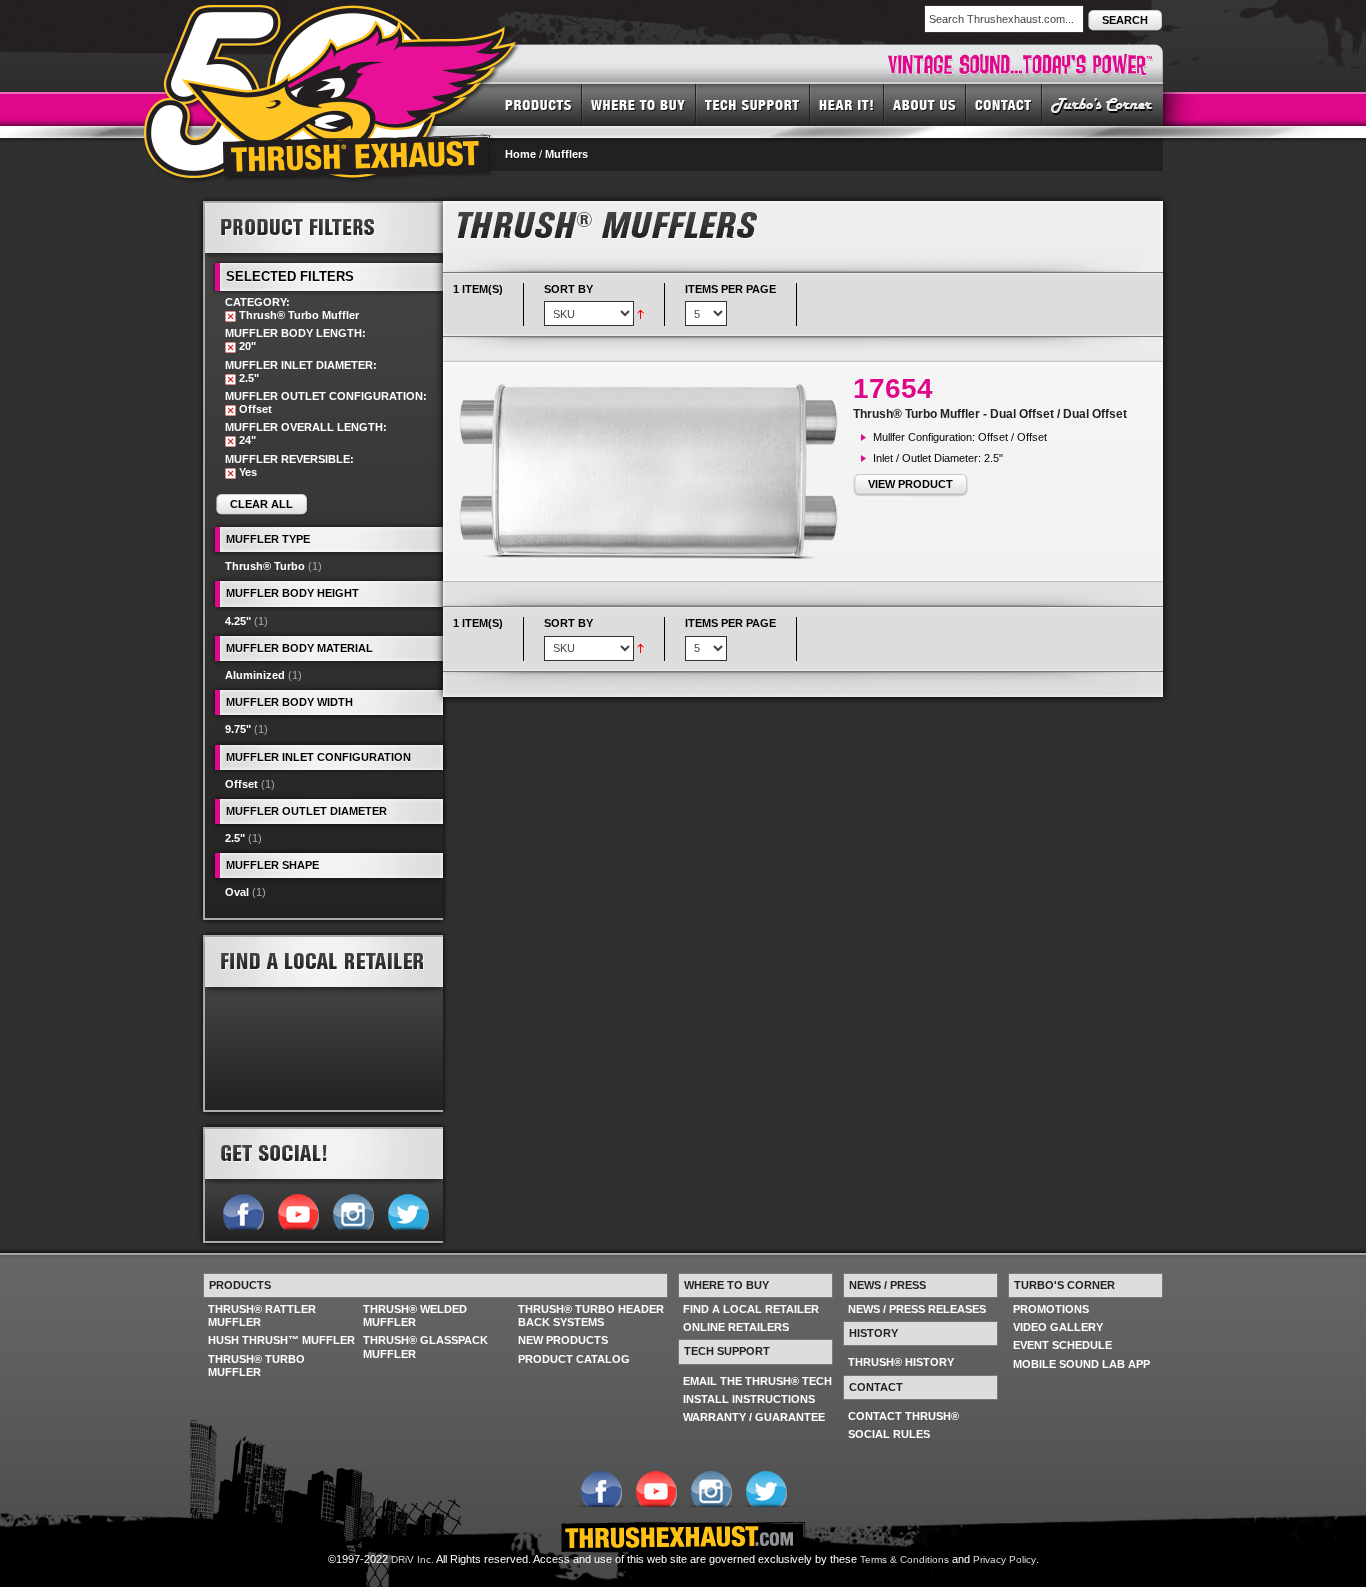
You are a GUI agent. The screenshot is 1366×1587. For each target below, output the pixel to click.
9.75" (238, 729)
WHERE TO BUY (639, 104)
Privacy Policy (1004, 1559)
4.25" (238, 621)
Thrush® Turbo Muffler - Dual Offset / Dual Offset (990, 414)
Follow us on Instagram (352, 1210)
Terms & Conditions (904, 1559)
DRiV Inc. (412, 1559)
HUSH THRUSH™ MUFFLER (281, 1340)
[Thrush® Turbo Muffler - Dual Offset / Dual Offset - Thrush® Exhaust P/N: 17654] (653, 471)
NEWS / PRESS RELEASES (917, 1309)
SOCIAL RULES (889, 1434)
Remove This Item (230, 316)
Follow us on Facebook (242, 1210)
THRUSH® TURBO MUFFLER (256, 1365)
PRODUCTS (538, 104)
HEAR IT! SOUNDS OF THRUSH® (847, 104)
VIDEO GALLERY (1058, 1327)
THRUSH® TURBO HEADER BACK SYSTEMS (591, 1315)
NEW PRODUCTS (563, 1340)
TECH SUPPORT (753, 104)
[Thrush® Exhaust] (332, 19)
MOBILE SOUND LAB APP (1081, 1364)
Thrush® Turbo (265, 566)
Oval (237, 892)
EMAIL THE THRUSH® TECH (757, 1381)
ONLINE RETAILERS (736, 1327)
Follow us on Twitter (407, 1210)
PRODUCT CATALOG (574, 1359)
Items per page (730, 289)
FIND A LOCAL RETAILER (751, 1309)
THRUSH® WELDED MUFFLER (415, 1315)
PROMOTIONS (1051, 1309)
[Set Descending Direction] (640, 313)
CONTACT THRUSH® (903, 1416)
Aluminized (255, 675)
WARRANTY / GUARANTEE (754, 1417)
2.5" (235, 838)
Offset (241, 784)
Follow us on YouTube (297, 1210)
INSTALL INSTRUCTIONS (749, 1399)
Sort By (568, 289)
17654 (893, 388)
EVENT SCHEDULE (1062, 1345)
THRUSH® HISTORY (901, 1362)
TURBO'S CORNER (1102, 104)
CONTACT (1004, 104)
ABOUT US (925, 104)
